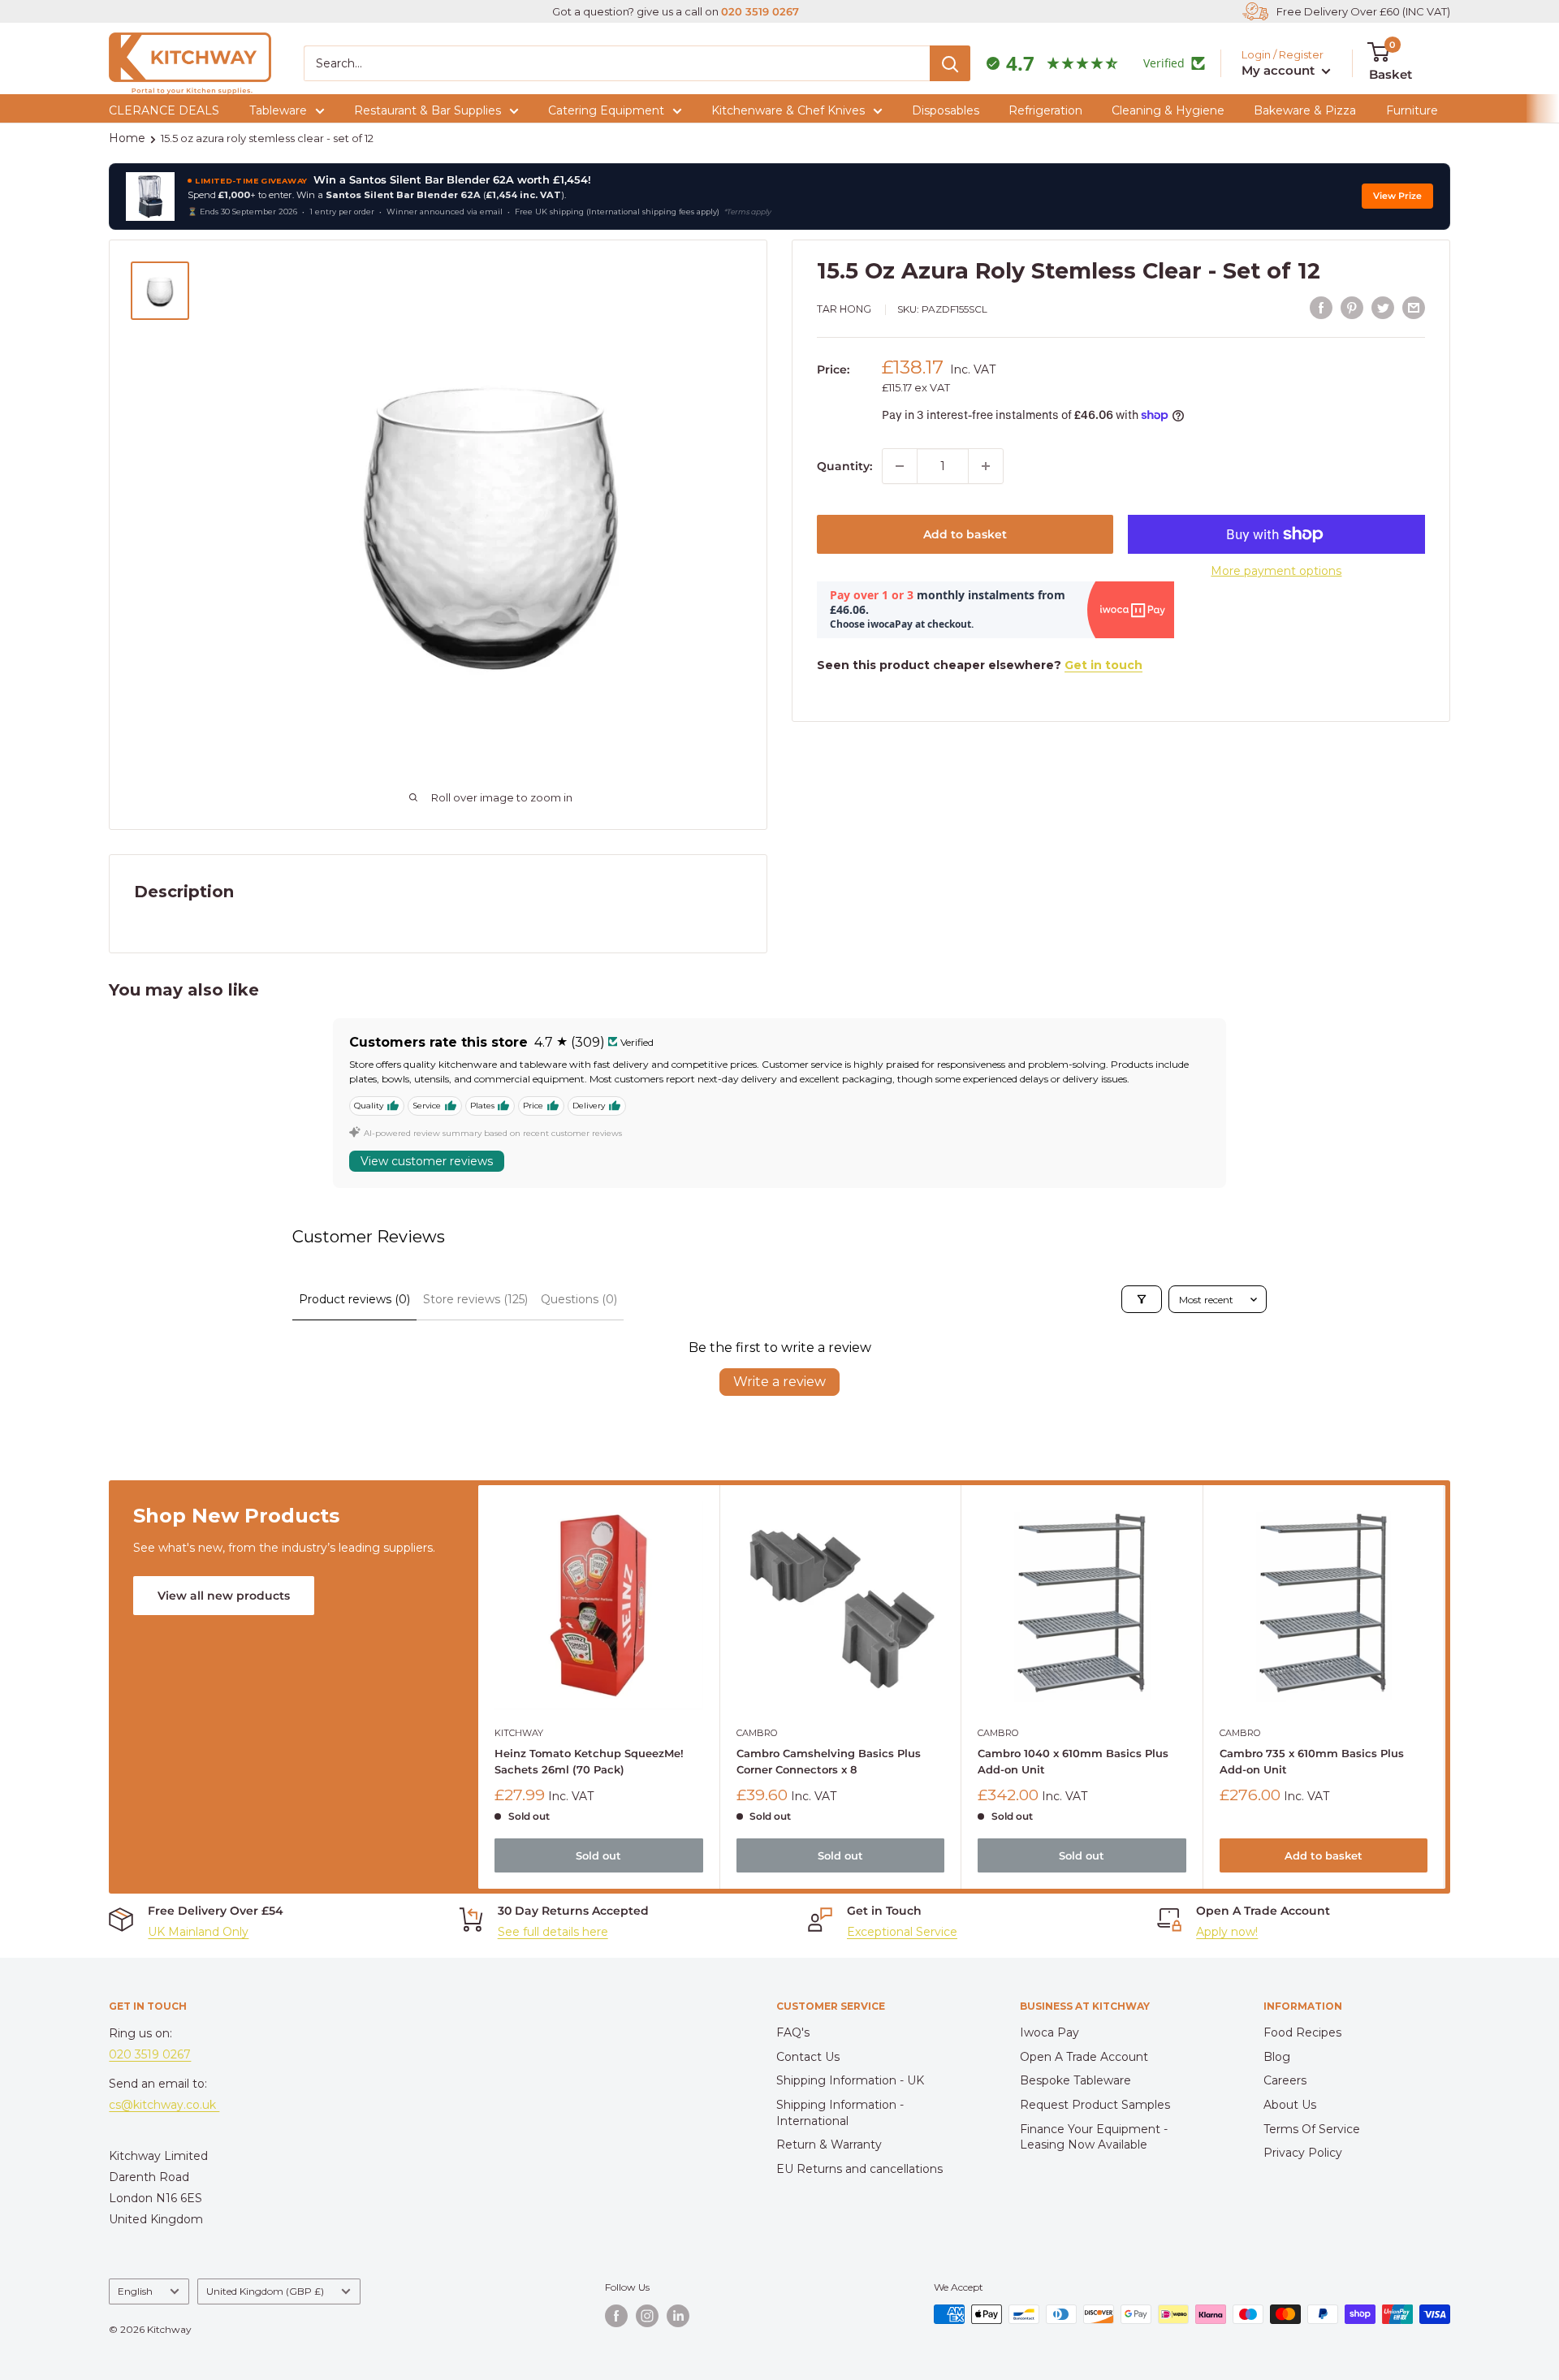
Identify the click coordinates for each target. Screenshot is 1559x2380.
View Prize (1397, 196)
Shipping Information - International (840, 2113)
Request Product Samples (1095, 2105)
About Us (1290, 2105)
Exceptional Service (902, 1932)
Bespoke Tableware (1075, 2080)
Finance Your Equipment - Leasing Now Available (1094, 2137)
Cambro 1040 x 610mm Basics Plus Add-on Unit (1074, 1760)
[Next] (1445, 1687)
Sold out (599, 1855)
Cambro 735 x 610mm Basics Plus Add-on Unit (1312, 1760)
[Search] (950, 63)
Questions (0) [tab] (579, 1299)
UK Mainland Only (198, 1932)
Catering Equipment (606, 110)
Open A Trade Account (1084, 2057)
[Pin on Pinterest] (1352, 308)
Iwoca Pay (1049, 2032)
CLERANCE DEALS (164, 110)
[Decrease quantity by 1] (900, 466)
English (135, 2291)
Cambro (757, 1732)
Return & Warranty (829, 2145)
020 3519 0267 (760, 11)
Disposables (946, 110)
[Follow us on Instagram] (647, 2316)
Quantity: (844, 466)
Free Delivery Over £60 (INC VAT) (1363, 11)
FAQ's (793, 2032)
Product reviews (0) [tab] (354, 1299)
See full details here (553, 1932)
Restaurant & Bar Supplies (428, 110)
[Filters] (1142, 1299)
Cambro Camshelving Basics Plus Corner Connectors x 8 (829, 1760)
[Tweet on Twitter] (1383, 308)
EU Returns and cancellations (859, 2169)
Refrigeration (1045, 110)
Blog (1277, 2057)
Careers (1285, 2080)
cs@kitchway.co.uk (164, 2105)
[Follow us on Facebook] (616, 2316)
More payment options (1276, 571)
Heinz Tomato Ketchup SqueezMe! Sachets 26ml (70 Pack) (589, 1760)
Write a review (779, 1382)
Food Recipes (1302, 2032)
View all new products (224, 1596)
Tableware (278, 110)
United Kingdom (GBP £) (265, 2291)
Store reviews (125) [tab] (475, 1299)
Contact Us (808, 2057)
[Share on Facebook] (1321, 308)
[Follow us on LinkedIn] (678, 2316)
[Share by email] (1414, 308)
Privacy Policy (1303, 2153)
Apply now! (1227, 1932)
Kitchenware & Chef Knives (788, 110)
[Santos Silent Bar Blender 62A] (150, 197)
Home (127, 138)
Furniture (1412, 110)
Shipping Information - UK (850, 2080)
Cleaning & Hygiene (1168, 110)
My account (1280, 70)
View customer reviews (427, 1161)
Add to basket (965, 534)
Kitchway (519, 1732)
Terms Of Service (1312, 2129)
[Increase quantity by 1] (986, 466)
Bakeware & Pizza (1305, 110)
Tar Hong (844, 309)
